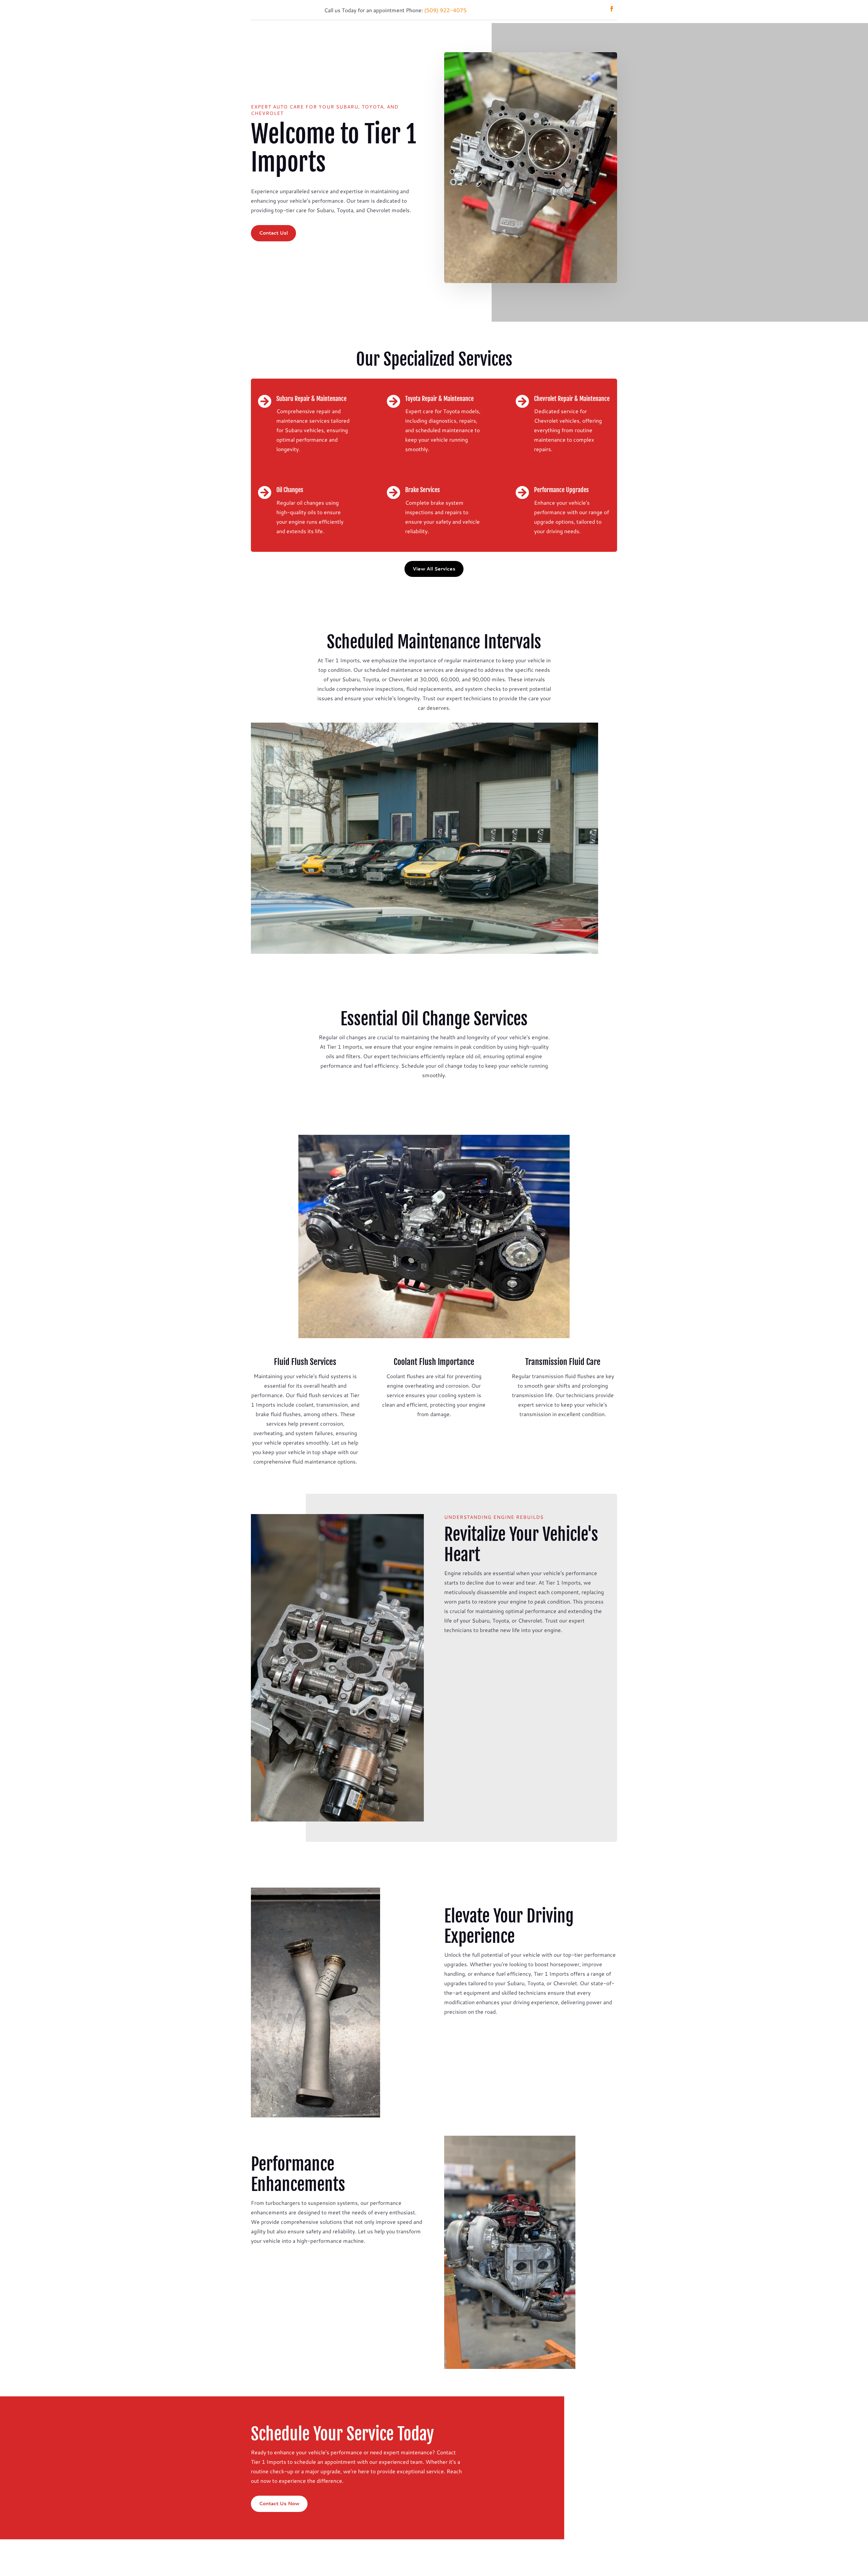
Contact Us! (273, 233)
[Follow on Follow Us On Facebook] (612, 9)
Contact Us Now (279, 2503)
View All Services (434, 569)
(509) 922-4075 (445, 10)
